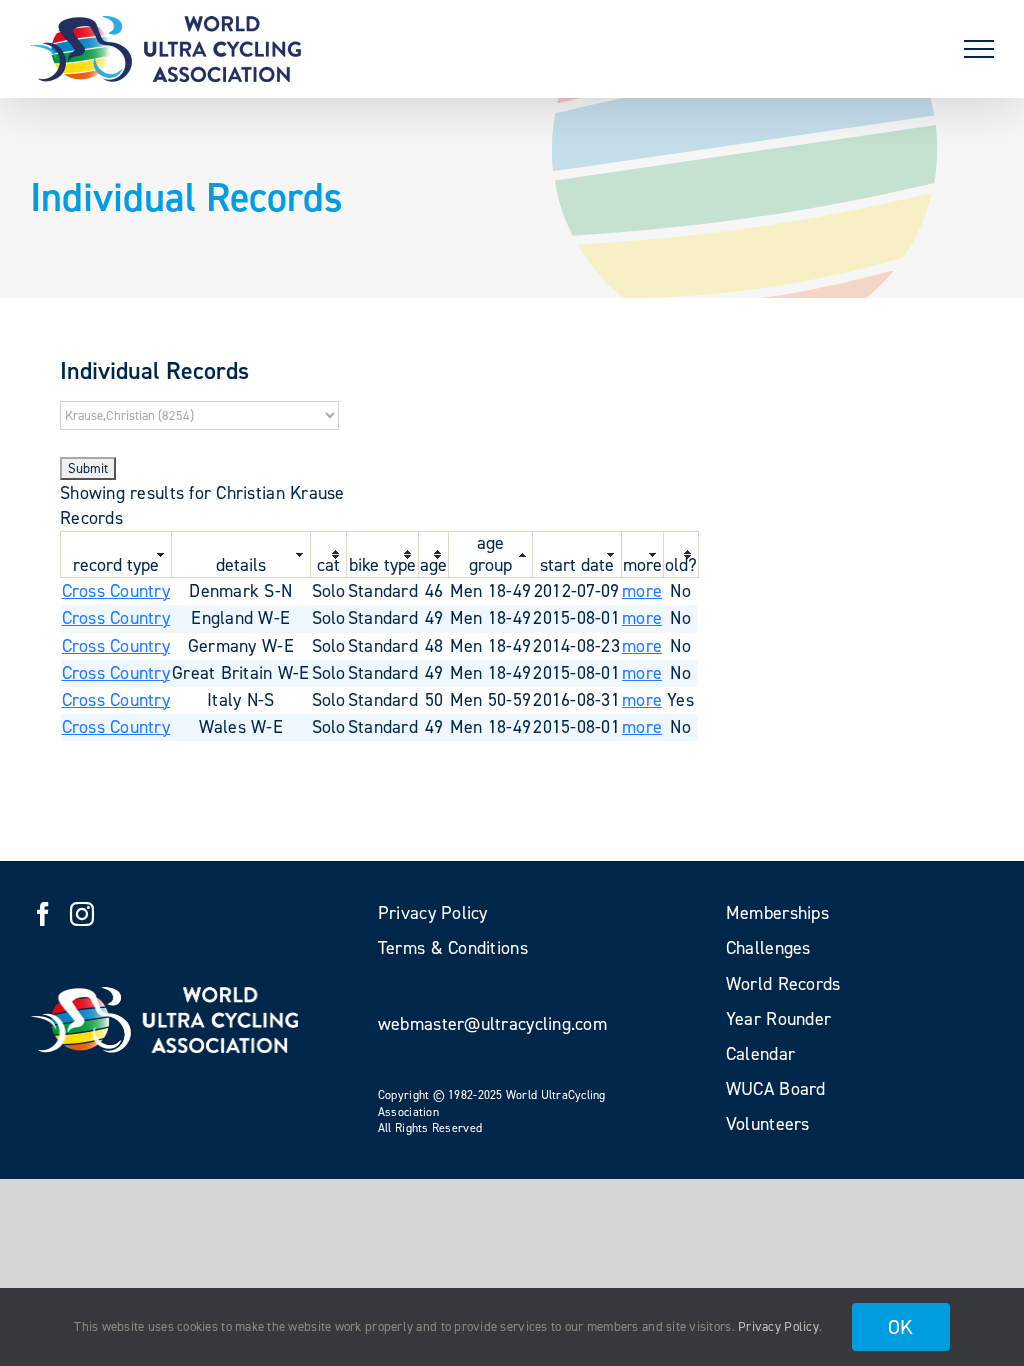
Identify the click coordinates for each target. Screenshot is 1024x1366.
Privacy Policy (778, 1326)
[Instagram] (82, 914)
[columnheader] (116, 554)
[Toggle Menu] (979, 49)
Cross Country (116, 591)
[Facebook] (43, 914)
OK (901, 1327)
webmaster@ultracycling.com (492, 1024)
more (642, 591)
